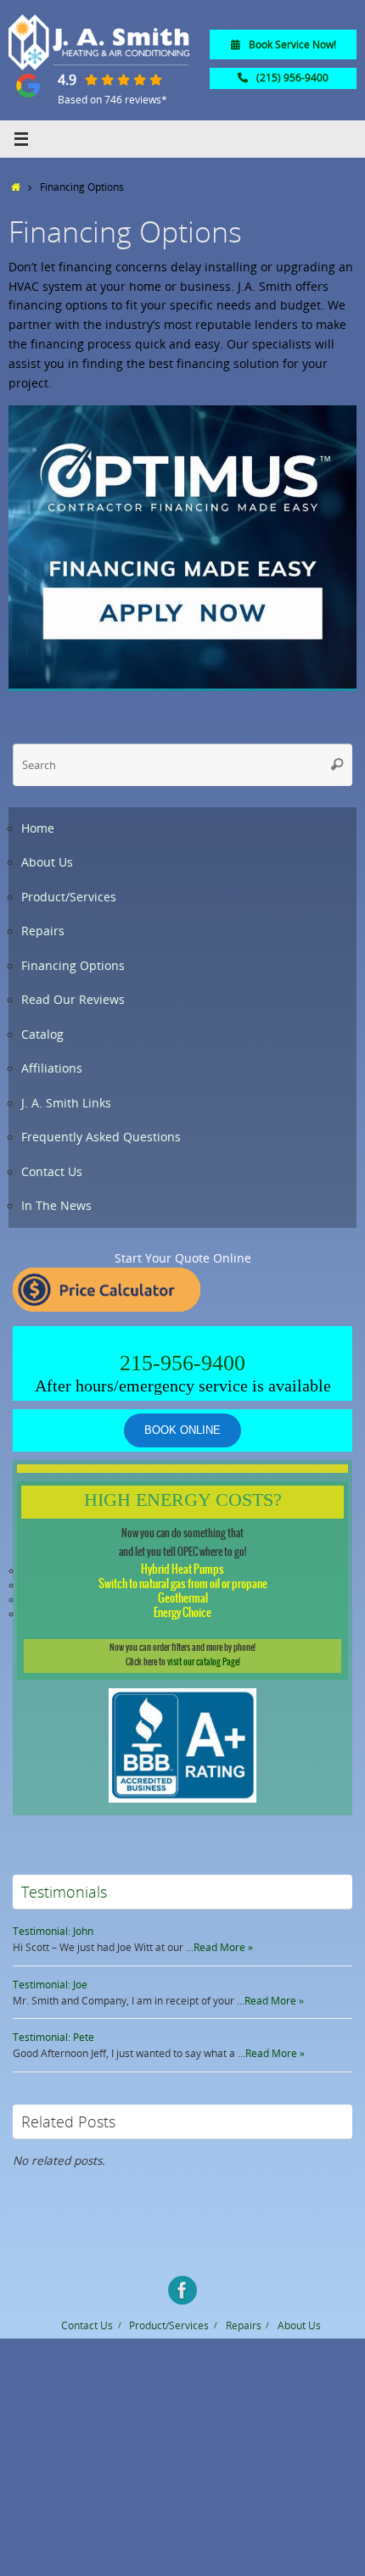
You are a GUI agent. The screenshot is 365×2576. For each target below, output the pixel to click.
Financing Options (73, 966)
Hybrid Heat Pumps (182, 1570)
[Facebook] (182, 2290)
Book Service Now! (292, 45)
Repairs (43, 931)
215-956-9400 (182, 1363)
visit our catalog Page (203, 1662)
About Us (47, 862)
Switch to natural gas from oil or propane (183, 1584)
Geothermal (183, 1599)
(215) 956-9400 (292, 78)
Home (38, 828)
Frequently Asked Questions (101, 1137)
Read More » (223, 1947)
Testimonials (64, 1892)
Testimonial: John (53, 1931)
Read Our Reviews (73, 1000)
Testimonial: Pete (53, 2037)
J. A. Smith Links (66, 1103)
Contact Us (52, 1172)
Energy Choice (182, 1613)
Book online (182, 1430)
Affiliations (52, 1068)
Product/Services (69, 897)
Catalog (42, 1034)
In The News (56, 1206)
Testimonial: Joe (50, 1985)
